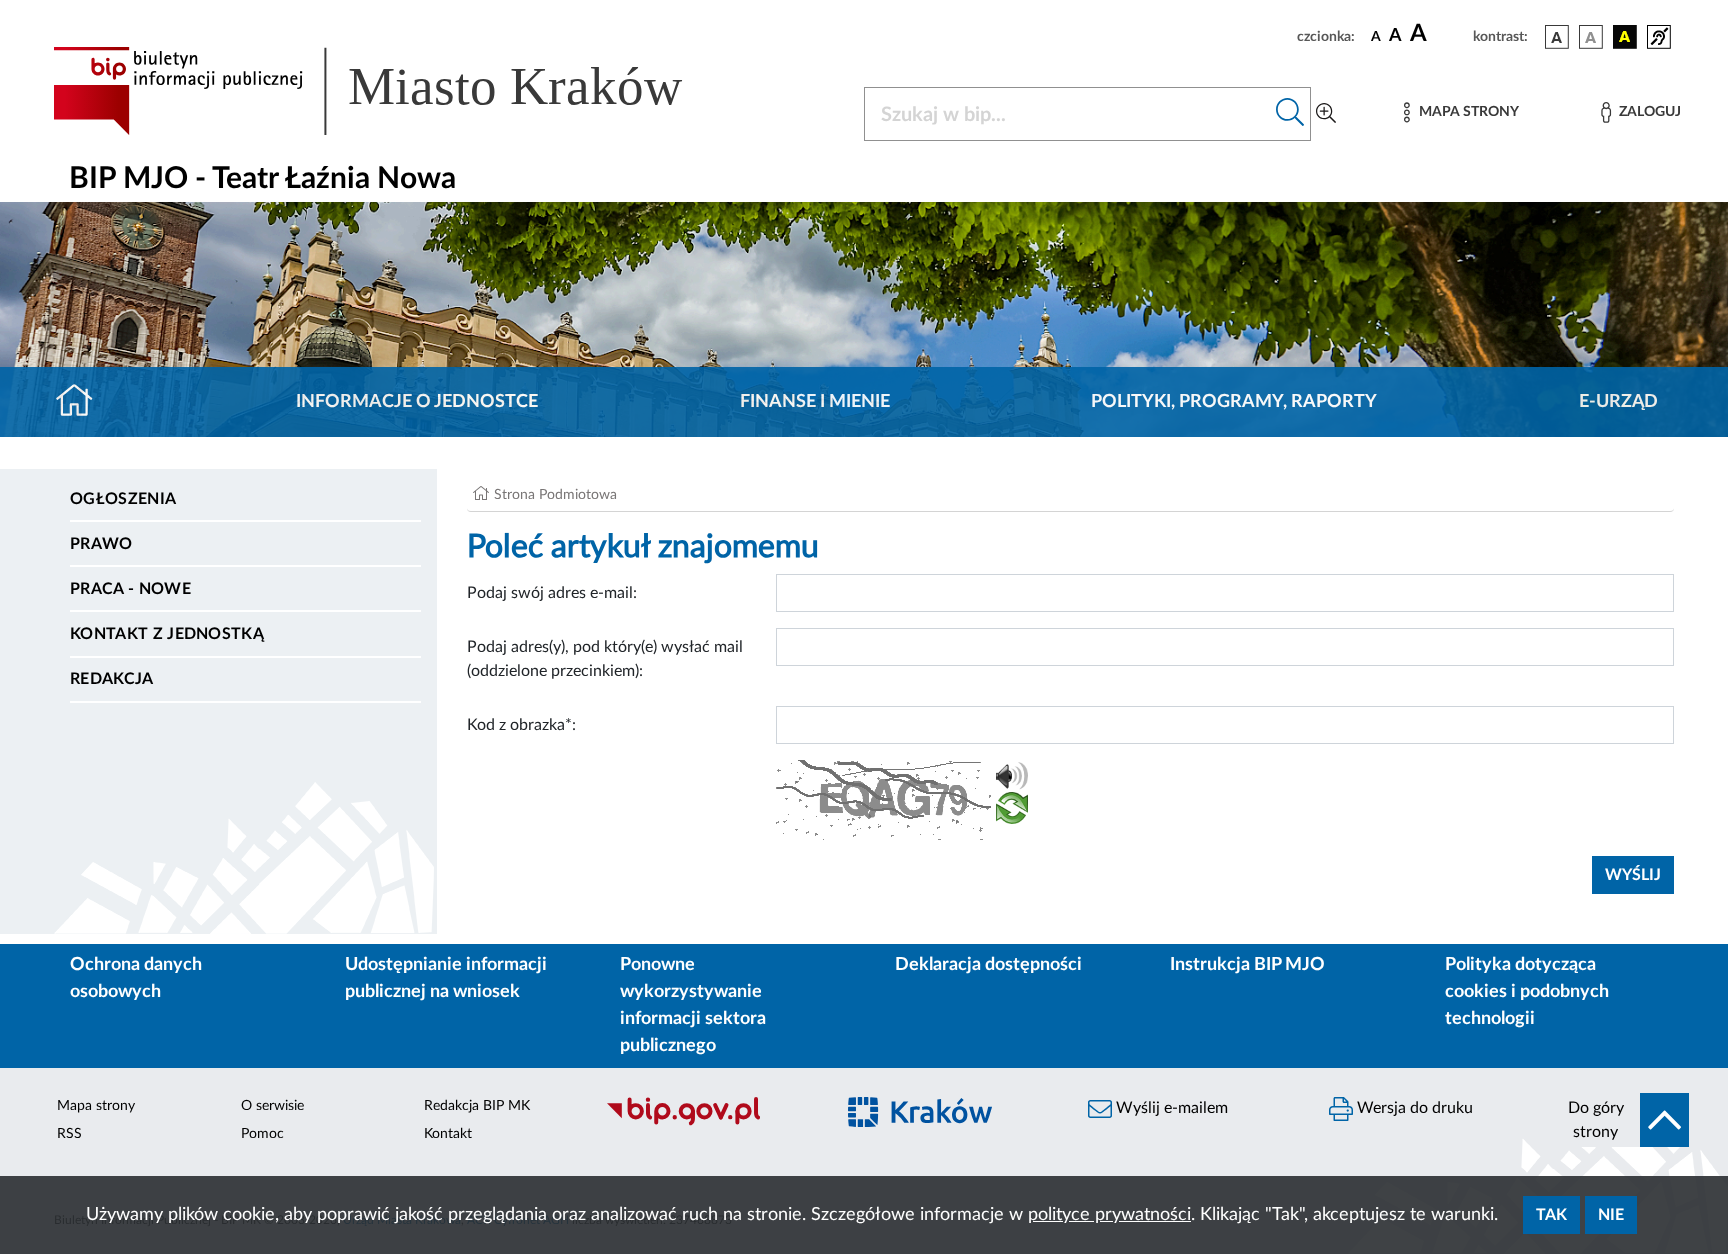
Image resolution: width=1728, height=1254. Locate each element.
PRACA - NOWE (130, 589)
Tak (1551, 1215)
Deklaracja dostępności (988, 965)
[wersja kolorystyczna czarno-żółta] (1625, 37)
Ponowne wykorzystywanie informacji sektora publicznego (693, 1005)
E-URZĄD (1618, 402)
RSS (69, 1134)
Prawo (101, 544)
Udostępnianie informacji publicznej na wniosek (446, 978)
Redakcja (112, 679)
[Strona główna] (82, 402)
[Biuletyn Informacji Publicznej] (709, 1123)
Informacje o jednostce (417, 402)
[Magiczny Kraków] (950, 1123)
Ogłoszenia (123, 499)
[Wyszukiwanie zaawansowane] (1326, 114)
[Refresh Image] (1012, 812)
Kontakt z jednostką (167, 634)
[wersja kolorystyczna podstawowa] (1557, 37)
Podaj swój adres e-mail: (552, 593)
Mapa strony (96, 1106)
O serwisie (272, 1106)
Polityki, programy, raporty (1234, 402)
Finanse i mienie (815, 402)
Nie (1611, 1215)
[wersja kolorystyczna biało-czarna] (1591, 37)
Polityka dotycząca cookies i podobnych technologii (1527, 992)
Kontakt (448, 1134)
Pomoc (262, 1134)
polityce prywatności (1109, 1215)
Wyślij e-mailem (1170, 1108)
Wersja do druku (1413, 1108)
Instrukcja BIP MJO (1247, 965)
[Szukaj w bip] (1290, 114)
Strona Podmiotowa (555, 495)
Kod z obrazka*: (521, 725)
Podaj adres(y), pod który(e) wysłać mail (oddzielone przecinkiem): (605, 659)
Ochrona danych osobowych (136, 978)
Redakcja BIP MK (477, 1106)
